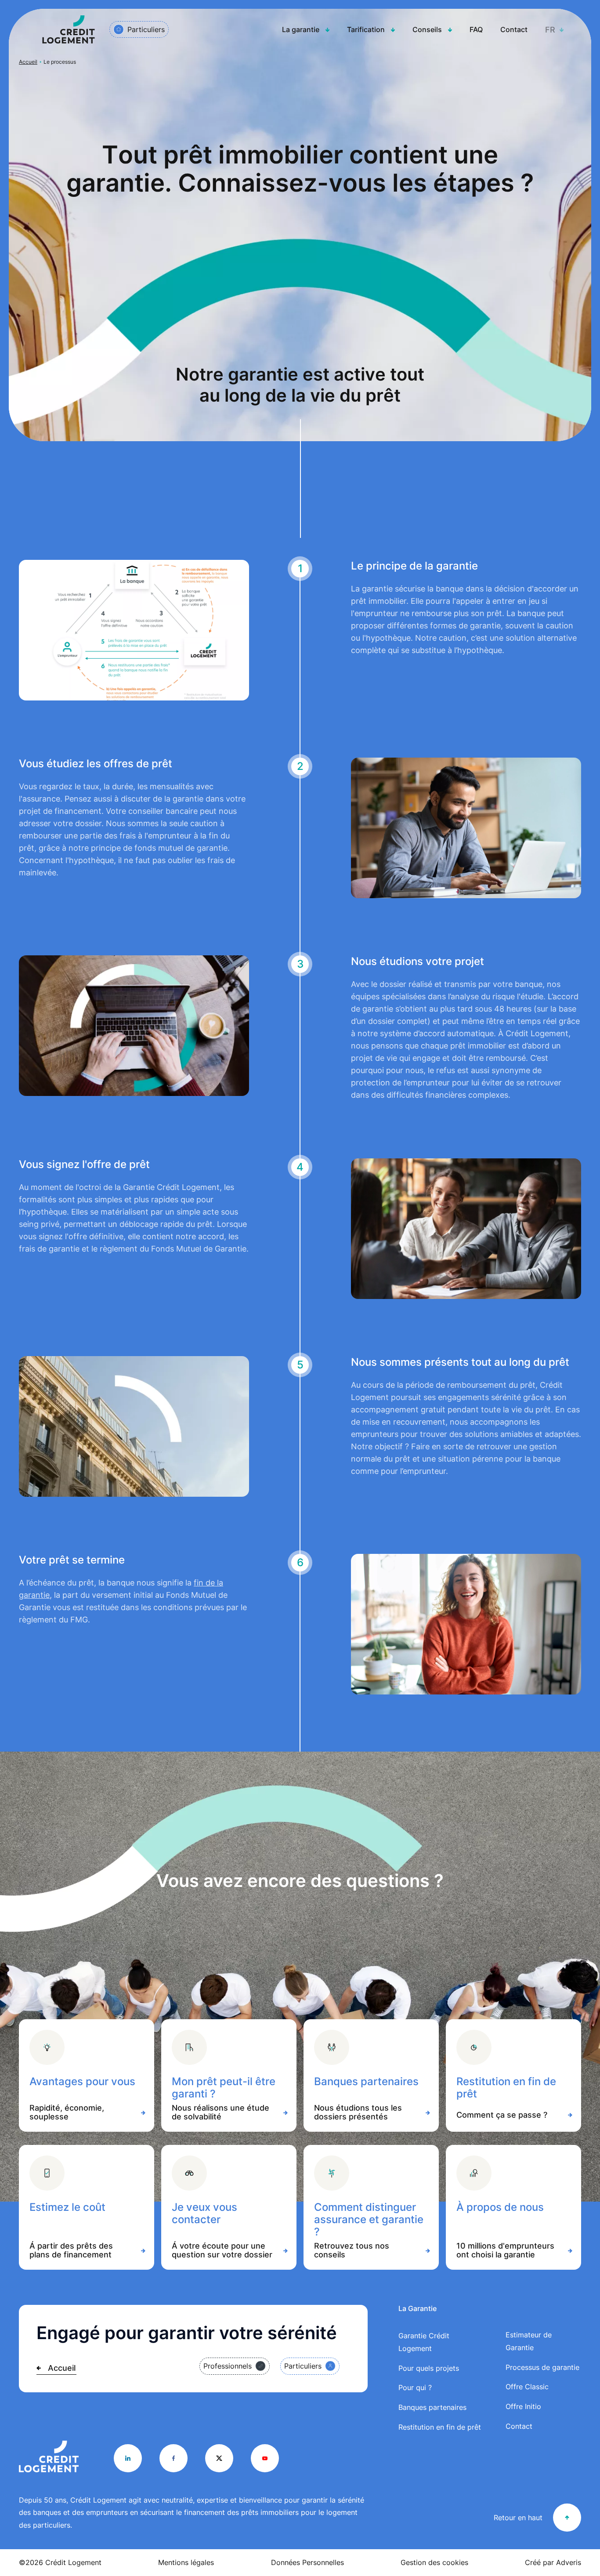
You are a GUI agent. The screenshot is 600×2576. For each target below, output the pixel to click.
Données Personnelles (307, 2562)
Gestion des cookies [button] (434, 2562)
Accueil (28, 62)
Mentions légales (186, 2562)
